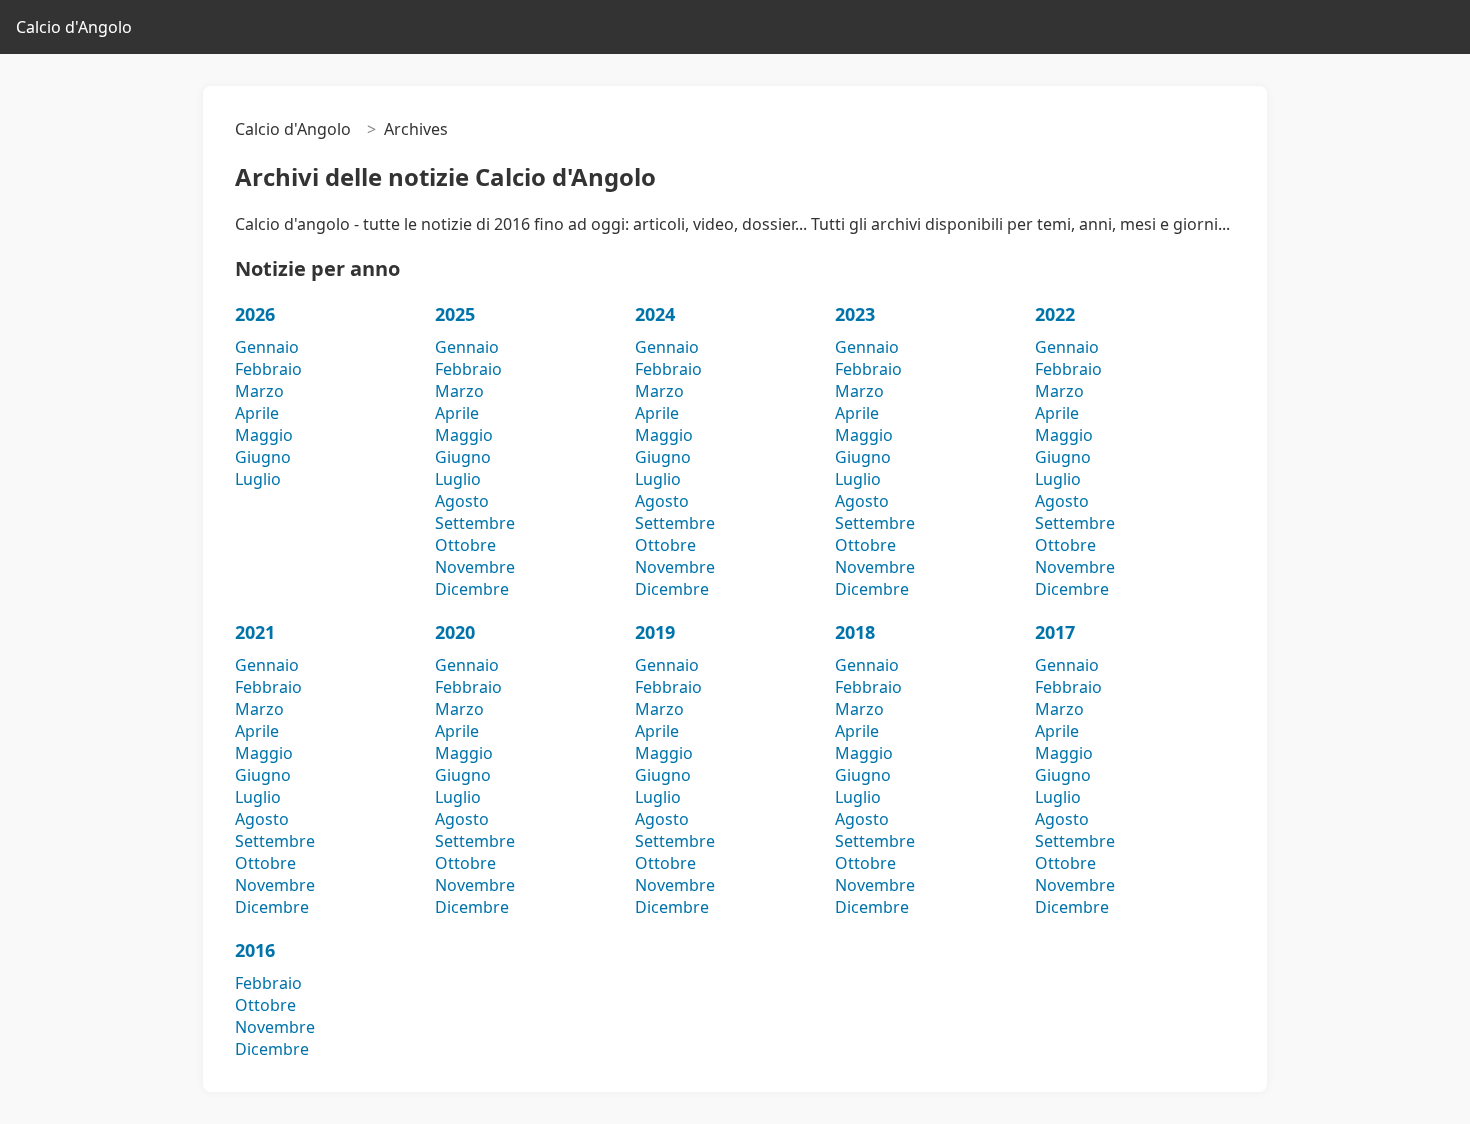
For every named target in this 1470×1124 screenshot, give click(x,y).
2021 (255, 632)
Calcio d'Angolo (74, 27)
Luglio (258, 479)
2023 (855, 314)
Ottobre (465, 545)
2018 (855, 632)
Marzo (259, 391)
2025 (455, 314)
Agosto (462, 501)
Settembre (475, 523)
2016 (255, 950)
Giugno (263, 457)
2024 (655, 314)
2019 (655, 632)
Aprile (257, 413)
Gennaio (267, 347)
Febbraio (268, 369)
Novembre (475, 567)
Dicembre (472, 589)
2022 (1055, 314)
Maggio (264, 435)
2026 (255, 314)
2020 (455, 632)
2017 (1055, 632)
